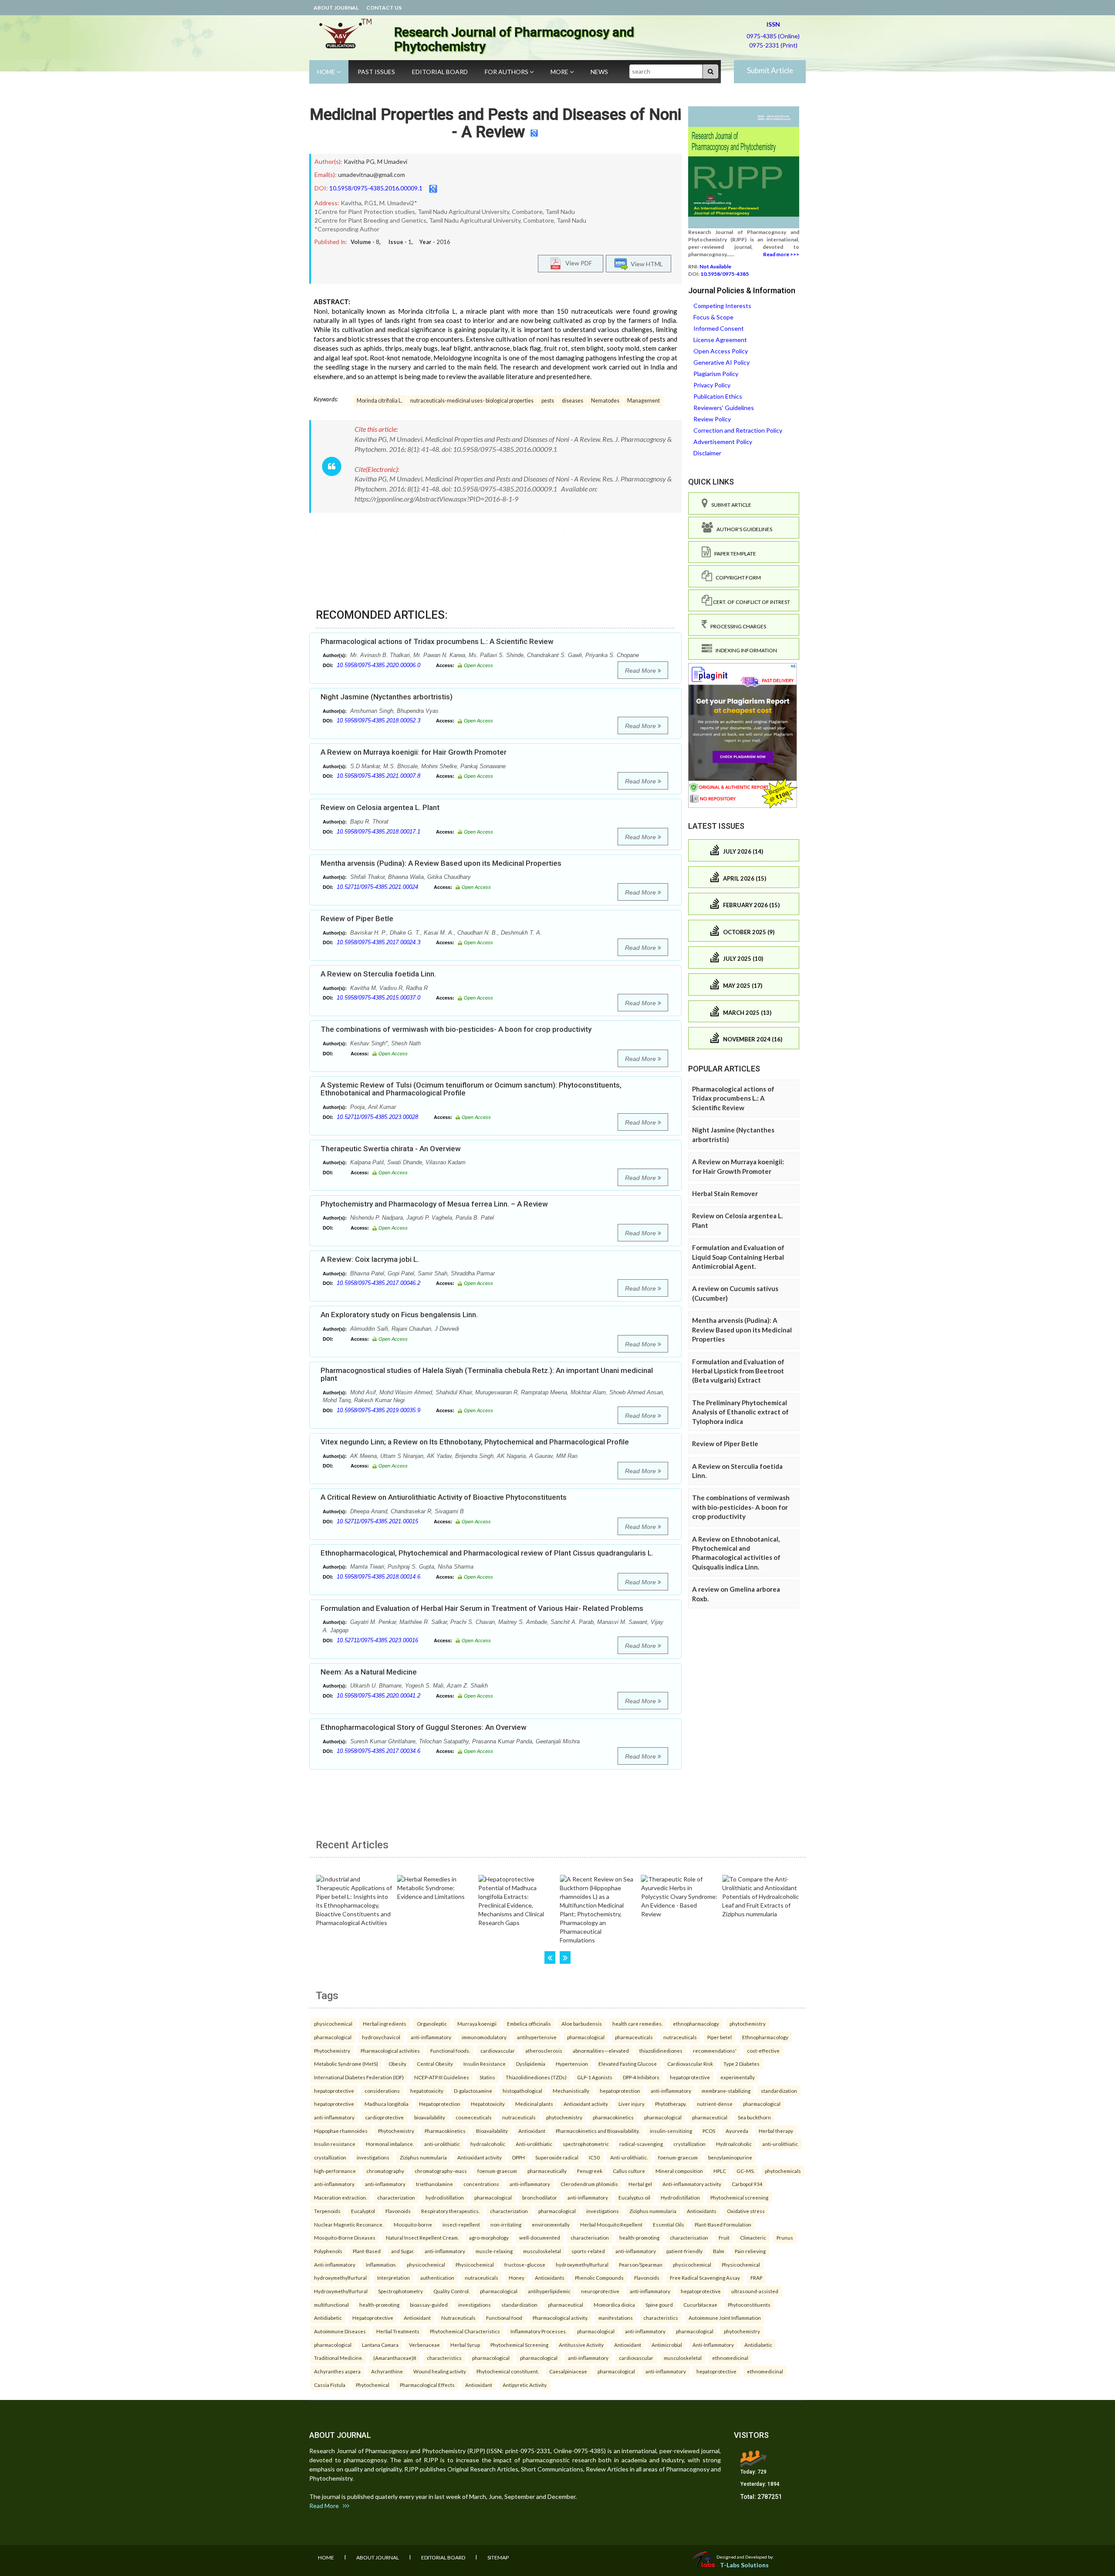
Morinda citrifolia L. (380, 401)
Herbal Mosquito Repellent (611, 2224)
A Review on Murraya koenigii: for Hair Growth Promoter (414, 752)
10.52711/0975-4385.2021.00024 (377, 887)
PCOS (709, 2131)
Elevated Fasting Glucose (628, 2064)
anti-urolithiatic (442, 2144)
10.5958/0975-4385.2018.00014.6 (378, 1577)
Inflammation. (381, 2264)
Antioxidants (702, 2211)
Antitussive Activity (581, 2345)
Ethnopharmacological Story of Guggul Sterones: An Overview (424, 1727)
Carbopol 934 (747, 2184)
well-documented (540, 2237)
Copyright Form (737, 578)
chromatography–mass (441, 2171)
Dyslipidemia (531, 2064)
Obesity (397, 2064)
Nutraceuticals (458, 2318)
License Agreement (720, 340)
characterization (396, 2197)
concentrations (481, 2184)
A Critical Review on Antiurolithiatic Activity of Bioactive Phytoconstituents (444, 1497)
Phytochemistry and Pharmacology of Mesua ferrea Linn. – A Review (434, 1204)
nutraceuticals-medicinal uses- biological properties (472, 401)
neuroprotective (600, 2291)
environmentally (551, 2224)
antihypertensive (537, 2037)
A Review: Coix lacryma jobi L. (370, 1259)
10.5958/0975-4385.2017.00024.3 (378, 942)
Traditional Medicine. (338, 2358)
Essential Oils (669, 2224)
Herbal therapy (776, 2131)
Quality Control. (451, 2291)
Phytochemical (373, 2385)
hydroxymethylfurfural (582, 2264)
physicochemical (333, 2024)
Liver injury (632, 2104)
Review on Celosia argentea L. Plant (380, 807)
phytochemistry (748, 2024)
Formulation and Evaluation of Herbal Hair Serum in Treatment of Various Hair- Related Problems (482, 1608)
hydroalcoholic (488, 2144)
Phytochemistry (332, 2051)
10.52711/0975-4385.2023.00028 (377, 1117)
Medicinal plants (534, 2104)
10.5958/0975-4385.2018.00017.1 (378, 832)
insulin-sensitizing (671, 2131)
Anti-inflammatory (335, 2264)
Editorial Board (440, 72)
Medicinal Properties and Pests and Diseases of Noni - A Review (495, 123)
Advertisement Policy (723, 442)
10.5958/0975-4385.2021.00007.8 (378, 776)
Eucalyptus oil (634, 2197)
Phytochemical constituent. (508, 2371)
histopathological (522, 2091)
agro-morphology (489, 2237)
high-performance (335, 2171)
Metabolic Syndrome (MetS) (346, 2064)
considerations (382, 2091)
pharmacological (333, 2037)
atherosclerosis (544, 2051)
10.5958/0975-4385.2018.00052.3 (378, 720)
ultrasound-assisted (755, 2291)
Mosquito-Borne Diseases (345, 2237)
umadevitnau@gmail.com (372, 175)
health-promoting (639, 2237)
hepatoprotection (620, 2091)
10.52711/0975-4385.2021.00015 (377, 1521)
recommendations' (715, 2051)
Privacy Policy (712, 385)
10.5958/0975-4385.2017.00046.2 (378, 1283)
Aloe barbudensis (582, 2024)
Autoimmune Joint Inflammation (725, 2318)
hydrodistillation (445, 2197)
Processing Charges (737, 626)
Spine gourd (659, 2305)
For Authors (507, 72)
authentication (437, 2278)
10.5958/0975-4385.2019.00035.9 (378, 1410)
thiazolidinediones (661, 2051)
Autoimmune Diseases (340, 2331)
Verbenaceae (424, 2345)
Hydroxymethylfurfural (341, 2291)
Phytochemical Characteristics (465, 2331)
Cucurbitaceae (700, 2305)
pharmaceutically (547, 2171)
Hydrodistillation (680, 2197)
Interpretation (394, 2278)
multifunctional (331, 2305)
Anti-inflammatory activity (692, 2184)
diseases (573, 401)
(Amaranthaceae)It (395, 2358)
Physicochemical (475, 2264)
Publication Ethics (718, 396)
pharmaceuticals (634, 2037)
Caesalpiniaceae (568, 2371)
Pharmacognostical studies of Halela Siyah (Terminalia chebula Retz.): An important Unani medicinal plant (487, 1374)
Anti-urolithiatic (534, 2144)
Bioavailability (492, 2131)
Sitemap (498, 2557)
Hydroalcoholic (734, 2144)
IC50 (594, 2157)
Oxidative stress (746, 2211)
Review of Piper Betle (357, 919)
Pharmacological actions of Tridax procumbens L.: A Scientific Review (437, 641)
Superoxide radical (557, 2157)
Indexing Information (745, 650)
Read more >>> (781, 254)
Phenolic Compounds (599, 2278)
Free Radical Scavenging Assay (705, 2278)
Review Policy (712, 419)
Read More (641, 671)
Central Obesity (435, 2064)
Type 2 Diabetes (742, 2064)
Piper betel (720, 2037)
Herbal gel (640, 2184)
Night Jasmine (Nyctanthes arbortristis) (387, 697)
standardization (779, 2091)
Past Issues (376, 72)
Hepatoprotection (440, 2104)
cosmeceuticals (474, 2117)
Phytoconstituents (749, 2305)
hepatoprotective (690, 2077)
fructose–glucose (525, 2264)
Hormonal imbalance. (390, 2144)
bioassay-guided (429, 2305)
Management (644, 401)
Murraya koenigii (477, 2024)
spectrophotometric (586, 2144)
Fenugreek (590, 2171)
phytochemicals (783, 2171)
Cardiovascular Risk (690, 2064)
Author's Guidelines (743, 529)
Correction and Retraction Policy (738, 430)
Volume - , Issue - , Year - (400, 242)
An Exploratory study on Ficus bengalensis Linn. (399, 1315)
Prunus (785, 2237)
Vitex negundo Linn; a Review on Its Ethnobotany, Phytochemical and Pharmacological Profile (475, 1442)
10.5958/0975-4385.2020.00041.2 (378, 1696)
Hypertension (572, 2064)
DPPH (519, 2157)
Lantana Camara (380, 2345)
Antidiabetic (328, 2318)
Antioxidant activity (586, 2104)
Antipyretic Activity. (525, 2385)
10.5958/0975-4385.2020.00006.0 (378, 665)
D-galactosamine (473, 2091)
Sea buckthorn (754, 2117)
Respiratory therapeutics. (450, 2211)
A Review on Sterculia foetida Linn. (378, 974)
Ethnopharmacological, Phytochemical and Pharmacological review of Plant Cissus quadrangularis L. (487, 1553)
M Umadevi (392, 161)
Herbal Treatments (398, 2331)
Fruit (724, 2237)
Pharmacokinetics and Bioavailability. (598, 2131)
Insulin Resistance (485, 2064)
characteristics (661, 2318)
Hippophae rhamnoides (341, 2131)
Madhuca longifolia (387, 2104)
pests (548, 401)
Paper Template (733, 554)
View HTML (645, 263)
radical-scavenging (641, 2144)
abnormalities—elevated (601, 2051)
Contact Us (384, 8)
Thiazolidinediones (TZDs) (536, 2077)
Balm (719, 2251)
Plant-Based (367, 2251)
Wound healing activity (440, 2371)
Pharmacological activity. (560, 2318)
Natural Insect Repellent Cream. (422, 2237)
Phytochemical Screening (519, 2345)
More (560, 72)
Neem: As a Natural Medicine (369, 1672)
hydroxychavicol (381, 2037)
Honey (517, 2278)
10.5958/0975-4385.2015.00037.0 (378, 998)
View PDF (577, 263)
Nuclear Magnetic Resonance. (349, 2224)
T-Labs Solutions (744, 2565)
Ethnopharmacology (765, 2037)
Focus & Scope (713, 317)
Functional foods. (450, 2051)
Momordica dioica (614, 2305)
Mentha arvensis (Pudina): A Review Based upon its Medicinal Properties (441, 863)
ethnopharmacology (696, 2024)
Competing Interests (722, 306)
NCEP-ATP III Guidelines (442, 2077)
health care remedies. (637, 2024)
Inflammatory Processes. (539, 2331)
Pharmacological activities (390, 2051)
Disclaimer (707, 453)
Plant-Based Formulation (723, 2224)
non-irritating (506, 2224)
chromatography (385, 2171)
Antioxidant (532, 2131)
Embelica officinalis (529, 2024)
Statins (487, 2077)
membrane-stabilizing (726, 2091)
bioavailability (430, 2117)
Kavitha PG (359, 161)
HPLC (720, 2171)
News (599, 72)
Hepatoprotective (373, 2318)
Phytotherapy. (671, 2104)
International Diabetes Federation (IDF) (359, 2077)
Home (327, 72)
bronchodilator (540, 2197)
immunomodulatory (484, 2037)
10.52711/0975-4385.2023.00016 (377, 1640)
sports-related (588, 2251)
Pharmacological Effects (427, 2385)
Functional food (504, 2318)
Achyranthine (387, 2371)
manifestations (616, 2318)
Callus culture (629, 2171)
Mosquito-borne (413, 2224)
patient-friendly (684, 2251)
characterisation (590, 2237)
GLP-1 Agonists (595, 2077)
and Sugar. (403, 2251)
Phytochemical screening (739, 2197)
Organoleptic (432, 2024)
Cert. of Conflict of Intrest (751, 602)
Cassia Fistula (330, 2385)
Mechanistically (571, 2091)
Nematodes (605, 401)
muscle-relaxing (494, 2251)
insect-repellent (461, 2224)
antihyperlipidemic (549, 2291)
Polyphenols (328, 2251)
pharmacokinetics (613, 2117)
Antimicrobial (667, 2345)
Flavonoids (398, 2211)
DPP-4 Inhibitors (641, 2077)
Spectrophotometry (400, 2291)
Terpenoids (327, 2211)
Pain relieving (750, 2251)
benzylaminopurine (730, 2157)
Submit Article (770, 70)
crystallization (689, 2144)
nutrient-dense (715, 2104)
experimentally (738, 2077)
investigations (373, 2157)
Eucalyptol (363, 2211)
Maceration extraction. (340, 2197)
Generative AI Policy (721, 362)
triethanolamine (434, 2184)
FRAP (756, 2278)
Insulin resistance (335, 2144)
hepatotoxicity (427, 2091)
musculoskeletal (542, 2251)
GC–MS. (745, 2171)
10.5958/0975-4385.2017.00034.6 (378, 1751)
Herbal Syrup (465, 2345)
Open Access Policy (721, 351)
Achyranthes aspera (337, 2371)
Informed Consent (719, 328)
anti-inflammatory (431, 2037)
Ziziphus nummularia (423, 2157)
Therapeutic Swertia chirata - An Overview (391, 1149)
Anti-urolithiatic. (629, 2157)
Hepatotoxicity (488, 2104)
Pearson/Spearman (641, 2264)
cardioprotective (384, 2117)
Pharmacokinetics (445, 2131)
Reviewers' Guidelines (724, 408)
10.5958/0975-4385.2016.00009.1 (376, 188)
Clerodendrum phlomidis (589, 2184)
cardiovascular (498, 2051)
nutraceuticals (680, 2037)
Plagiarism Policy (716, 374)
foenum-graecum (678, 2157)
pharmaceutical (710, 2117)
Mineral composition (679, 2171)
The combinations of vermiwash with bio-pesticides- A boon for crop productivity (456, 1029)
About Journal (336, 8)
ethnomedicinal (730, 2358)
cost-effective (763, 2051)
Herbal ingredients (385, 2024)
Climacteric (753, 2237)
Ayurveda (737, 2131)
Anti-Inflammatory (713, 2345)
